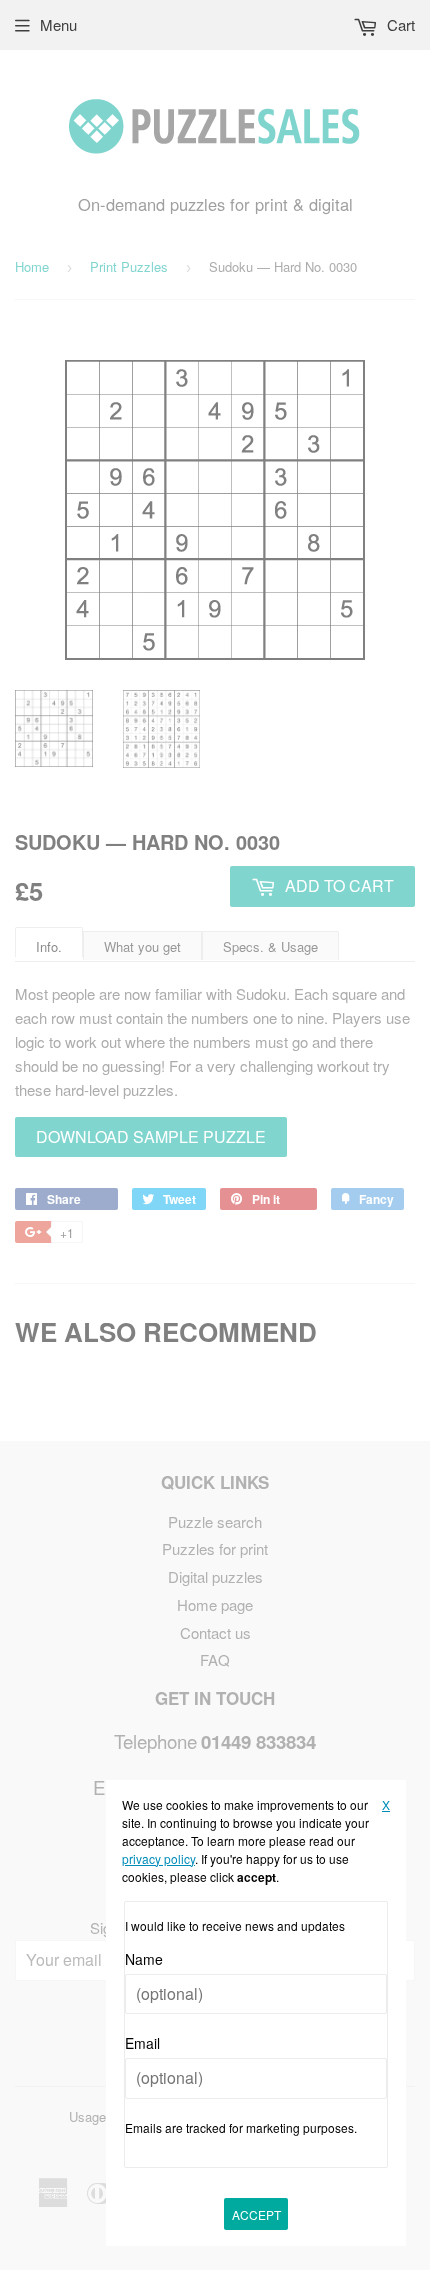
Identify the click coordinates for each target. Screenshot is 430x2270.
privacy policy (158, 1858)
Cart (399, 24)
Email (142, 2043)
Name (144, 1959)
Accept (256, 2214)
